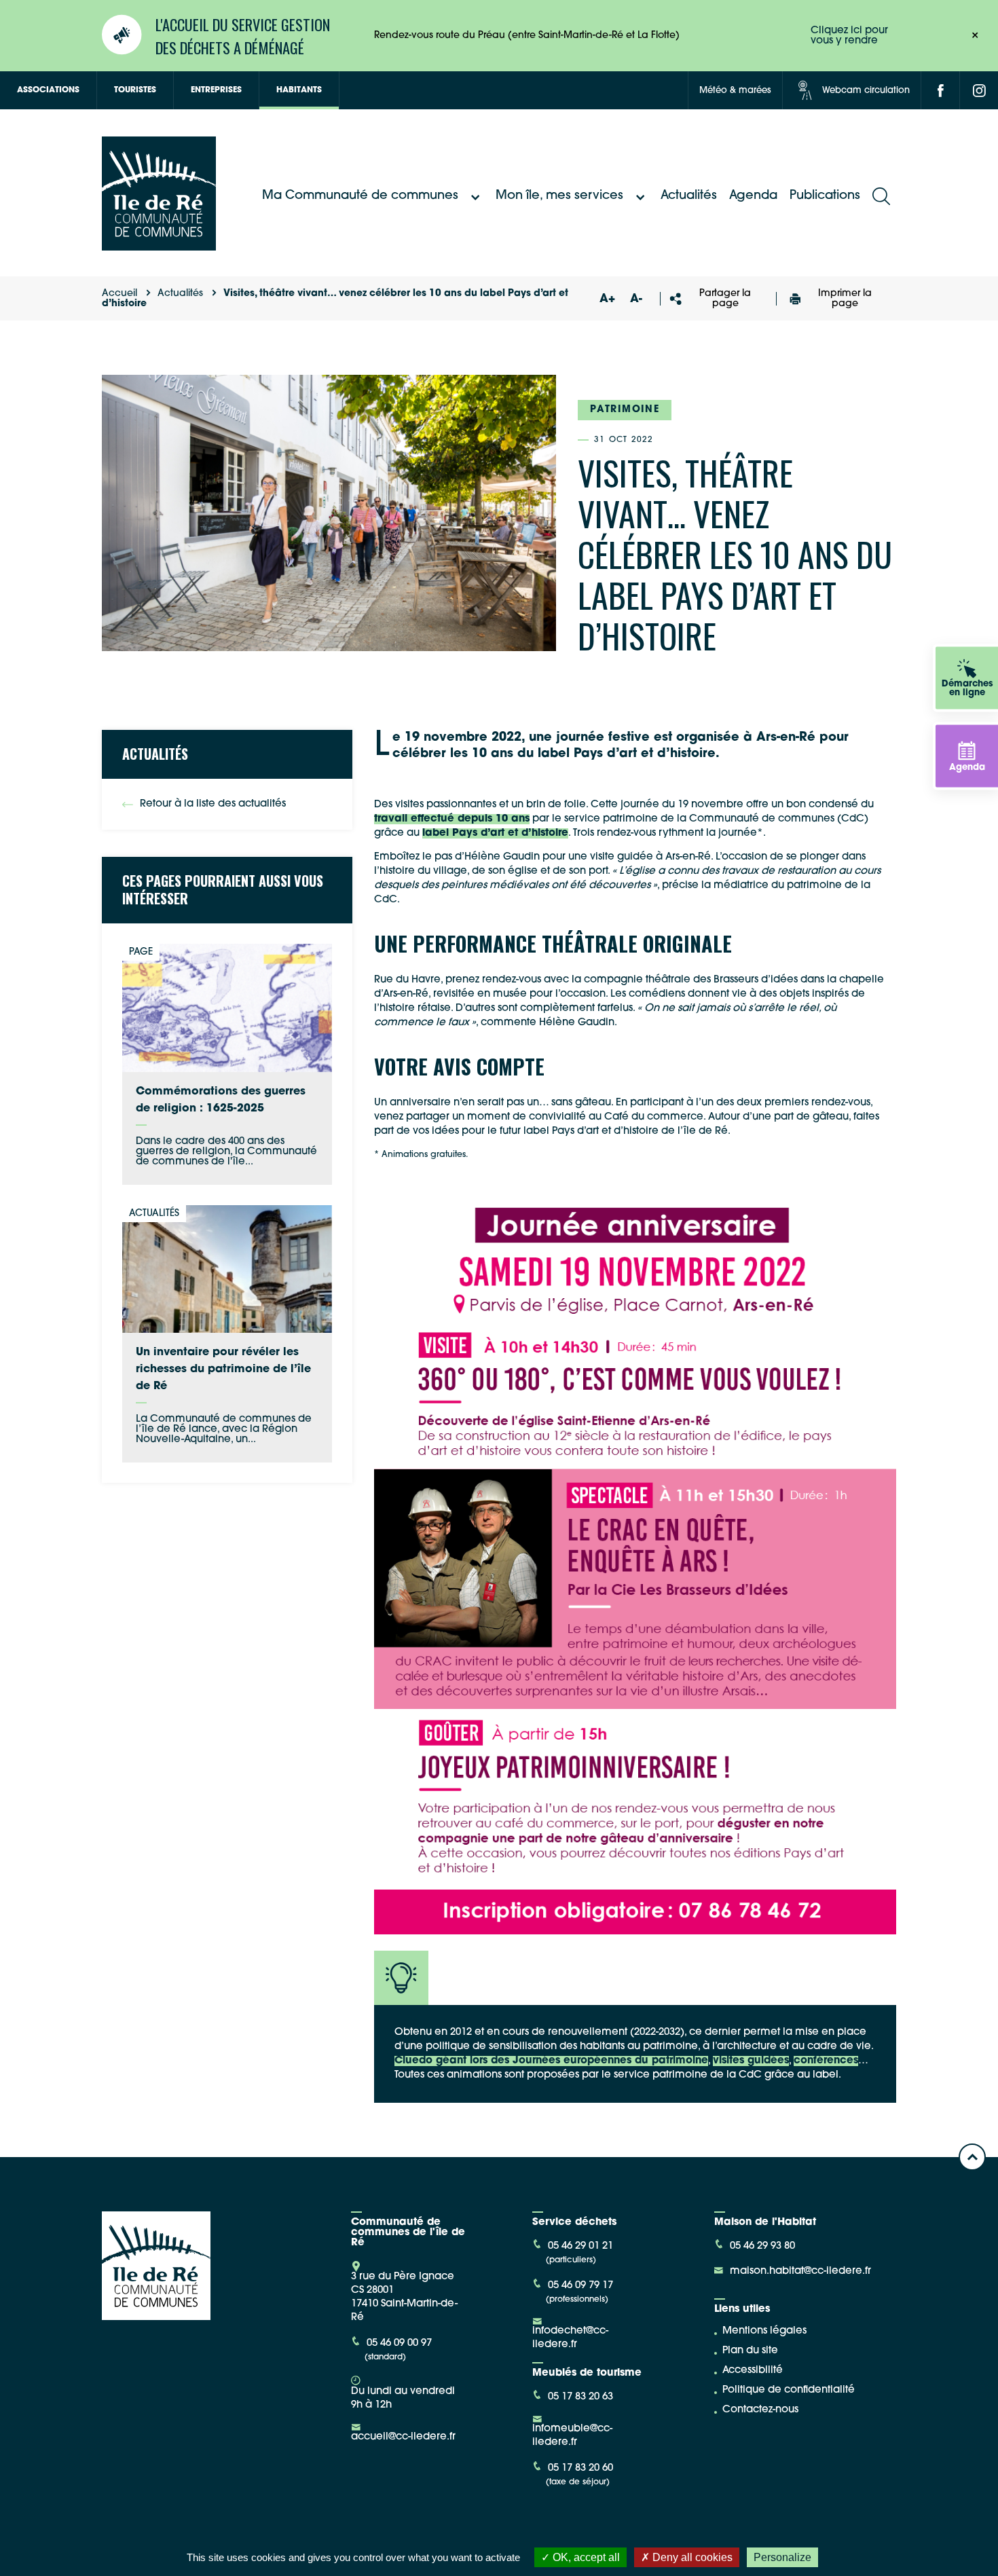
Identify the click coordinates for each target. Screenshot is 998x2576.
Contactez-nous (760, 2410)
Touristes (135, 90)
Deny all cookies (691, 2557)
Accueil (119, 294)
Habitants (299, 90)
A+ (608, 299)
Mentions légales (764, 2331)
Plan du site (750, 2351)
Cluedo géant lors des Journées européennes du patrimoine (551, 2061)
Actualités (689, 196)
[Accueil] (159, 245)
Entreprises (216, 90)
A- (636, 299)
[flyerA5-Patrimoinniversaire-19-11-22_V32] (635, 1565)
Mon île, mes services (559, 196)
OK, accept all (585, 2557)
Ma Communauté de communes (360, 196)
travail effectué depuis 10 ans (452, 819)
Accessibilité (753, 2371)
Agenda (753, 196)
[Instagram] (979, 90)
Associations (48, 90)
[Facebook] (940, 90)
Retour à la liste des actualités (213, 804)
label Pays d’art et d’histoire (495, 833)
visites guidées (751, 2061)
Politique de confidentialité (789, 2390)
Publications (825, 196)
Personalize (782, 2557)
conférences (826, 2061)
